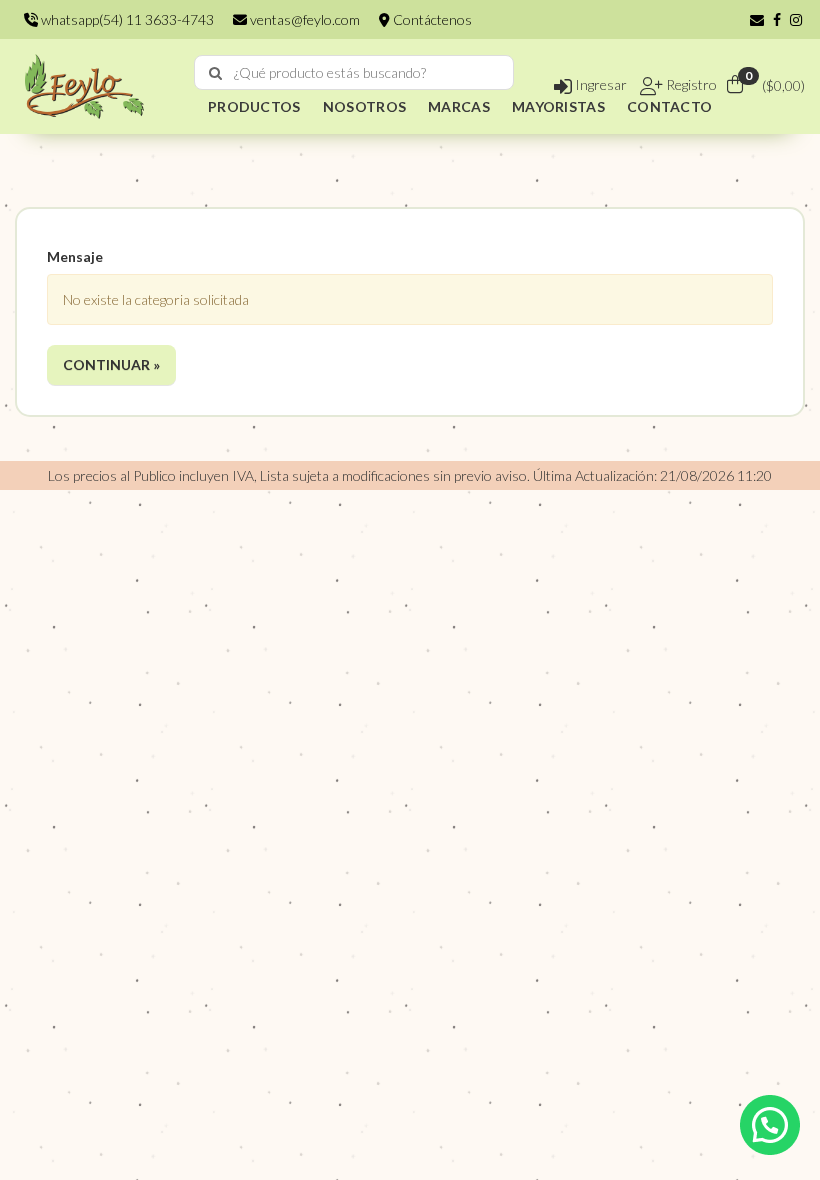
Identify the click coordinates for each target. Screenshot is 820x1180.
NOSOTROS (364, 106)
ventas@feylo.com (303, 19)
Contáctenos (431, 19)
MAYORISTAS (558, 106)
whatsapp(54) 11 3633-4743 (126, 19)
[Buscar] (215, 73)
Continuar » (111, 364)
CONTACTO (669, 106)
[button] (757, 19)
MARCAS (459, 106)
